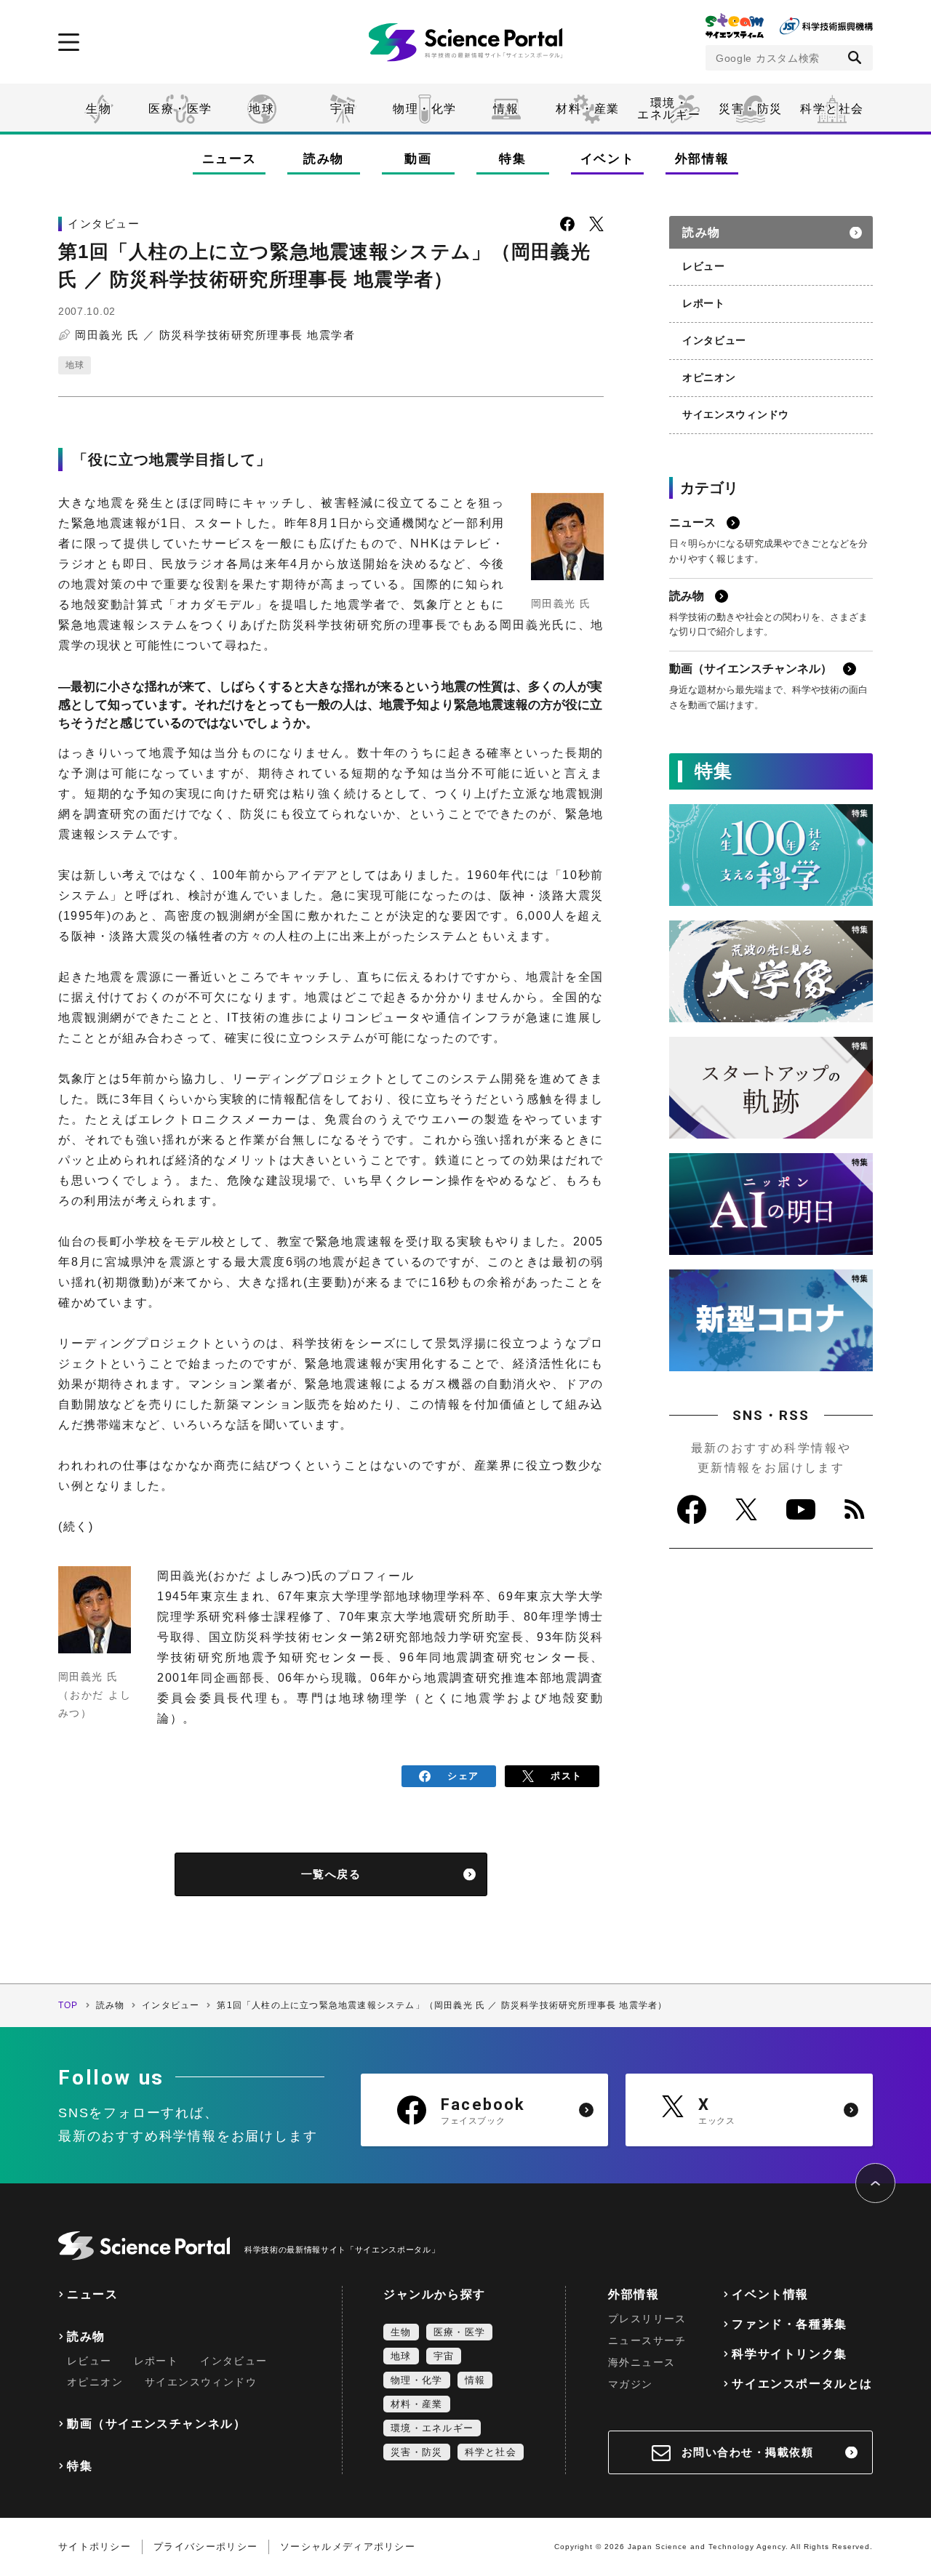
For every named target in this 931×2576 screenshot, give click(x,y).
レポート (704, 303)
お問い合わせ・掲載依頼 (748, 2452)
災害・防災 (751, 109)
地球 (261, 109)
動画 (418, 159)
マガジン (631, 2384)
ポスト (566, 1776)
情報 (506, 109)
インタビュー (714, 340)
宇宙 (343, 109)
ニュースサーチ (647, 2340)
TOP (68, 2005)
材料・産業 (588, 109)
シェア (463, 1776)
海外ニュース (642, 2362)
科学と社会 (832, 109)
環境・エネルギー (432, 2428)
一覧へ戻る (331, 1874)
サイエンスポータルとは (802, 2384)
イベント (608, 159)
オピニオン (709, 377)
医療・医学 (180, 109)
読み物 (324, 159)
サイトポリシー (95, 2547)
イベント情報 (770, 2294)
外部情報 (702, 159)
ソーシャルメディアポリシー (348, 2547)
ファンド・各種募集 (789, 2324)
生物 (99, 109)
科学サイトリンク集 (789, 2354)
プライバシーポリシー (205, 2547)
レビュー (704, 266)
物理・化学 (425, 109)
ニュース (229, 159)
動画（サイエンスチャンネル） (156, 2424)
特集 (512, 159)
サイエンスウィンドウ (736, 414)
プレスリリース (647, 2319)
